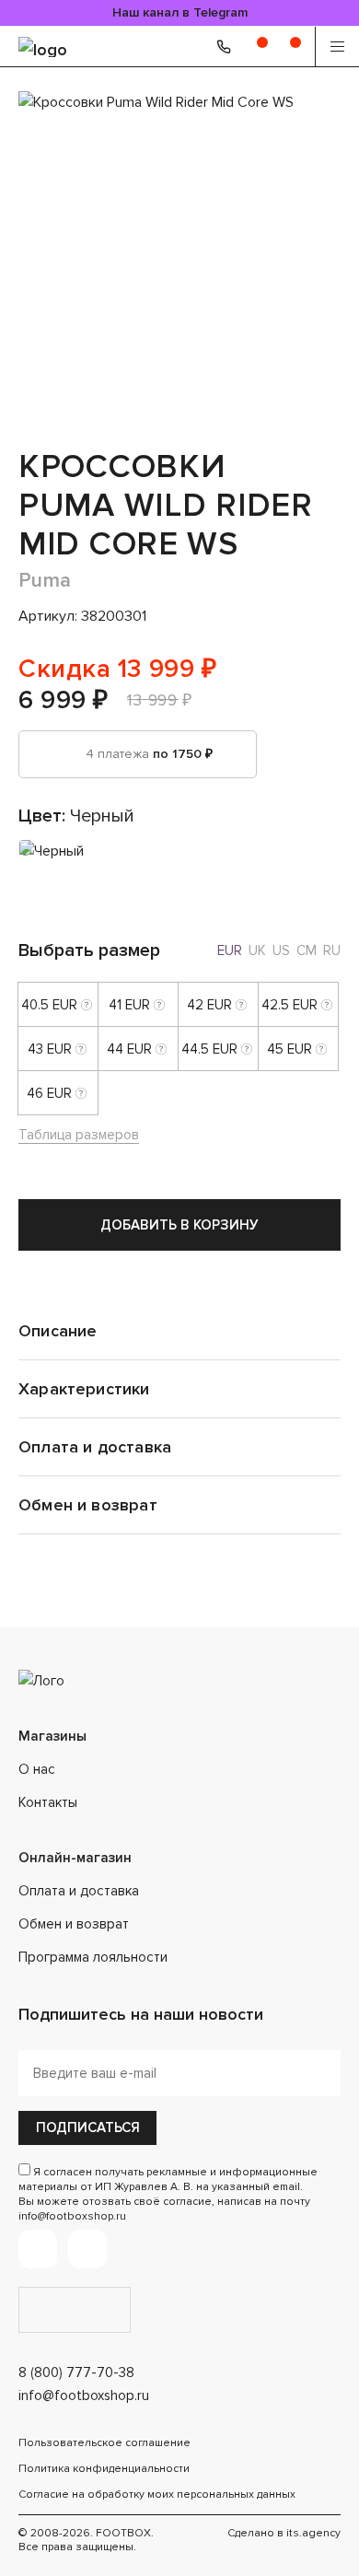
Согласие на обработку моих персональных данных (157, 2494)
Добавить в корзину (179, 1225)
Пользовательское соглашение (104, 2443)
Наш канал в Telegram (180, 12)
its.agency (313, 2533)
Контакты (48, 1802)
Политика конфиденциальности (104, 2469)
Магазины (52, 1736)
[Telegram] (38, 2249)
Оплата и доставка (79, 1891)
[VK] (87, 2249)
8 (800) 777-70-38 (76, 2372)
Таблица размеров (79, 1135)
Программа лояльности (93, 1957)
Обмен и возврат (74, 1924)
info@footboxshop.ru (84, 2395)
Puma (45, 581)
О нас (37, 1769)
